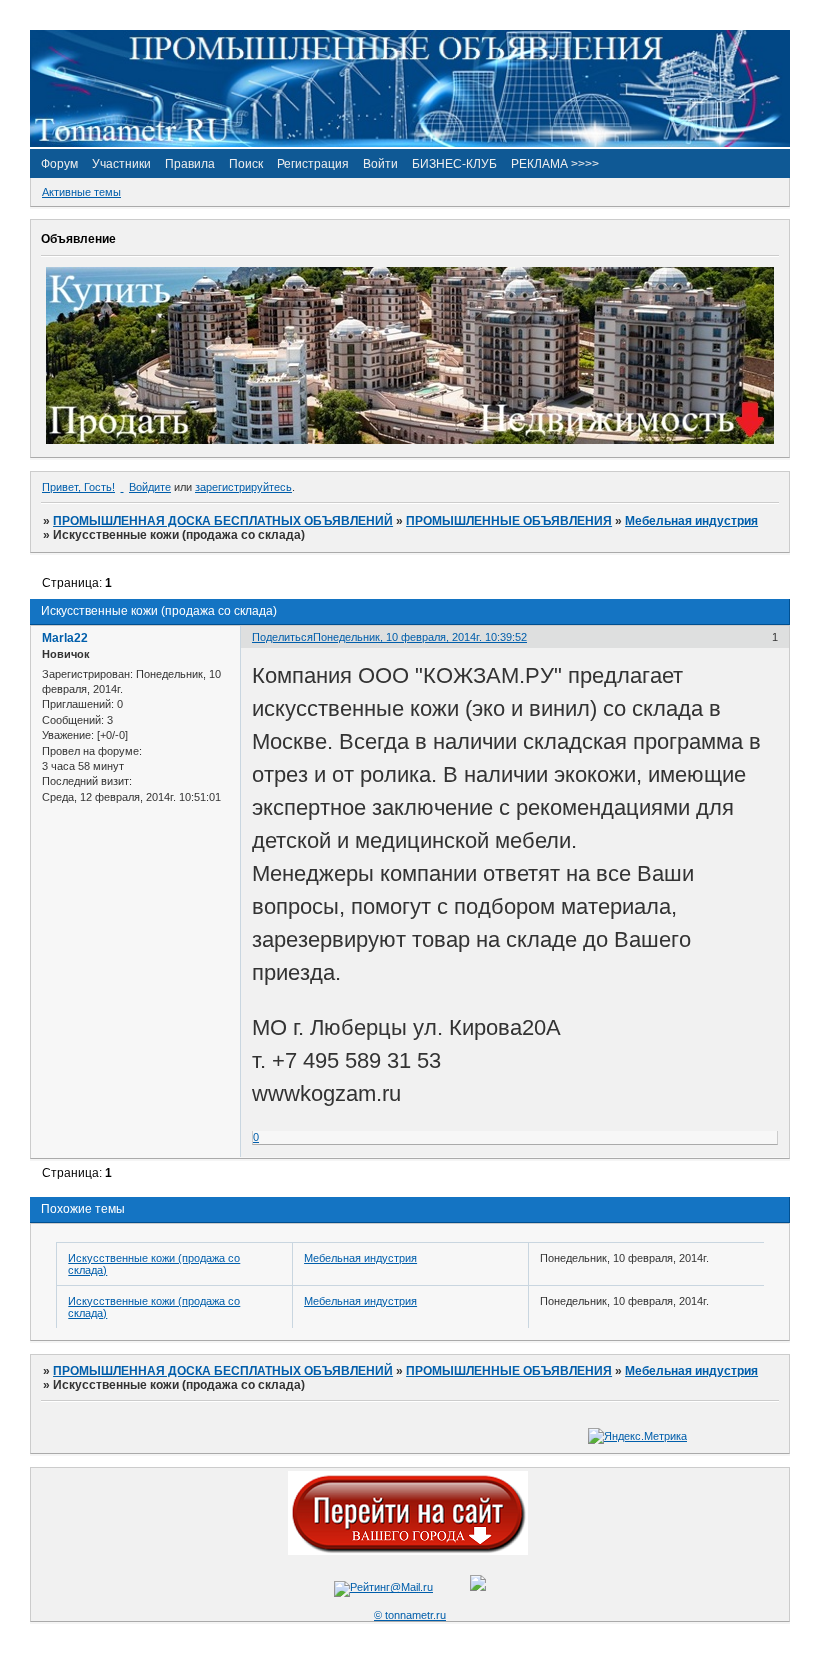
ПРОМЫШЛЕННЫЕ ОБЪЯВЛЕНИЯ (509, 521)
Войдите (150, 487)
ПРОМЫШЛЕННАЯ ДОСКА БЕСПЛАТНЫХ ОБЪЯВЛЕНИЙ (223, 521)
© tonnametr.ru (410, 1615)
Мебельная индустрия (691, 521)
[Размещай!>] (410, 440)
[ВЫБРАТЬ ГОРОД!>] (408, 1551)
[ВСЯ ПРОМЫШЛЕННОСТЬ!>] (410, 143)
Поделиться (282, 637)
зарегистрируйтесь (243, 487)
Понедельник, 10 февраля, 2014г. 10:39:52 (420, 637)
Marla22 (65, 638)
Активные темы (81, 192)
